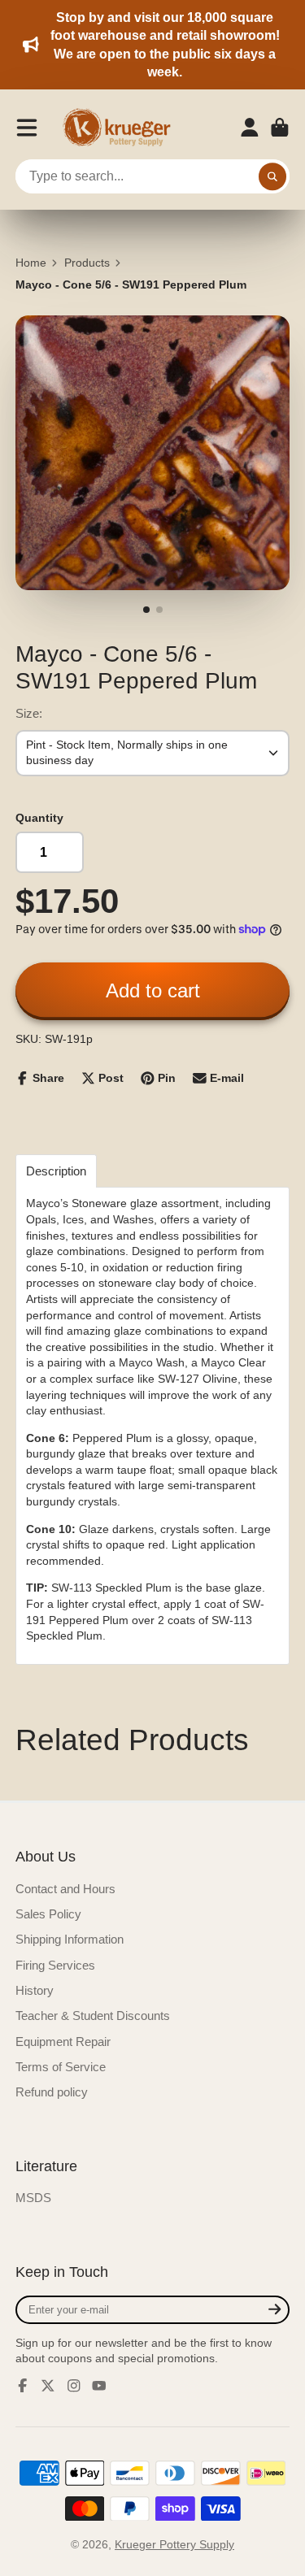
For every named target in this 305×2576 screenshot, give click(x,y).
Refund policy (52, 2092)
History (35, 1990)
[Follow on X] (48, 2386)
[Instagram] (74, 2386)
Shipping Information (70, 1939)
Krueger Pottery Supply (174, 2544)
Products (87, 263)
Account (250, 128)
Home (31, 263)
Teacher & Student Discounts (93, 2016)
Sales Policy (48, 1914)
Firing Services (55, 1965)
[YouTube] (99, 2386)
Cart (280, 128)
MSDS (33, 2198)
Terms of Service (61, 2067)
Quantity (39, 818)
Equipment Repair (63, 2042)
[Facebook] (23, 2386)
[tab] (56, 1171)
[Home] (122, 128)
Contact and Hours (65, 1889)
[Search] (272, 176)
